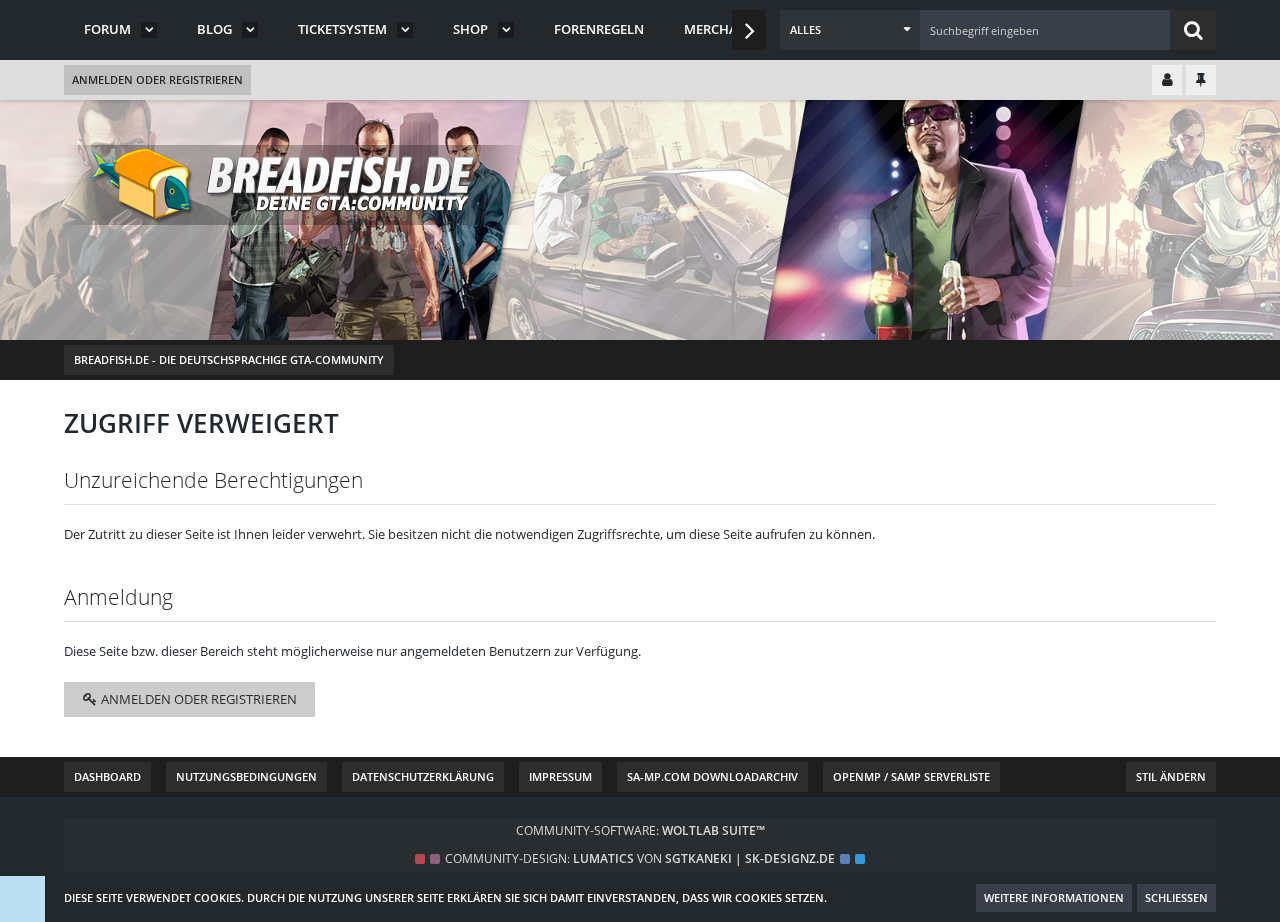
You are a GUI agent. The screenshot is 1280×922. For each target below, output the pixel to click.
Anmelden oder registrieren (157, 79)
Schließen (1176, 897)
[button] (850, 30)
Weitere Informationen (1054, 897)
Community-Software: (640, 830)
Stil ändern (1171, 776)
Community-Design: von (640, 858)
